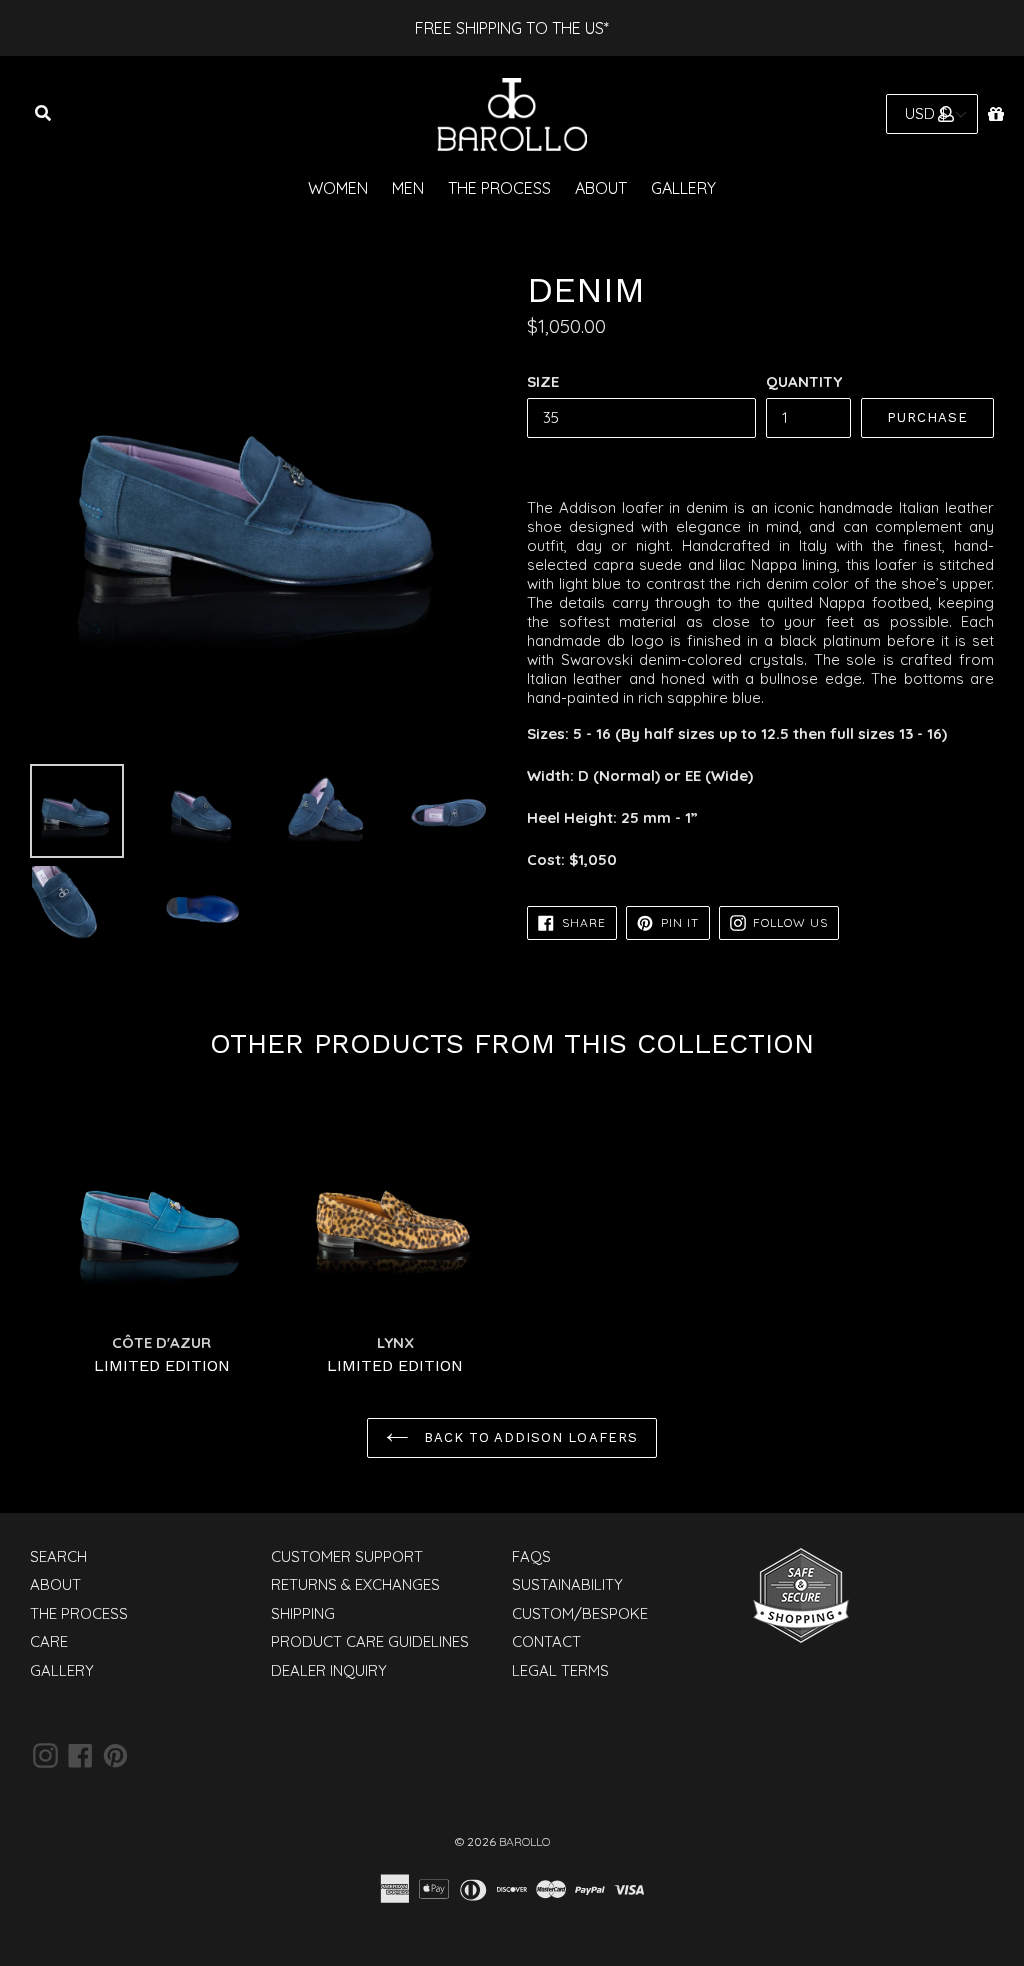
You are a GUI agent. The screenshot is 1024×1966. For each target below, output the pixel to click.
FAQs (531, 1556)
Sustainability (567, 1584)
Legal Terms (560, 1670)
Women (338, 188)
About (601, 188)
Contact (546, 1641)
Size (543, 381)
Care (49, 1641)
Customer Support (347, 1556)
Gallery (683, 188)
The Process (499, 188)
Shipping (303, 1613)
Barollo (524, 1841)
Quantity (804, 381)
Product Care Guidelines (370, 1641)
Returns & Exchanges (355, 1584)
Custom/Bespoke (580, 1613)
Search (58, 1556)
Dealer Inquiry (329, 1670)
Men (408, 188)
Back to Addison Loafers (528, 1437)
